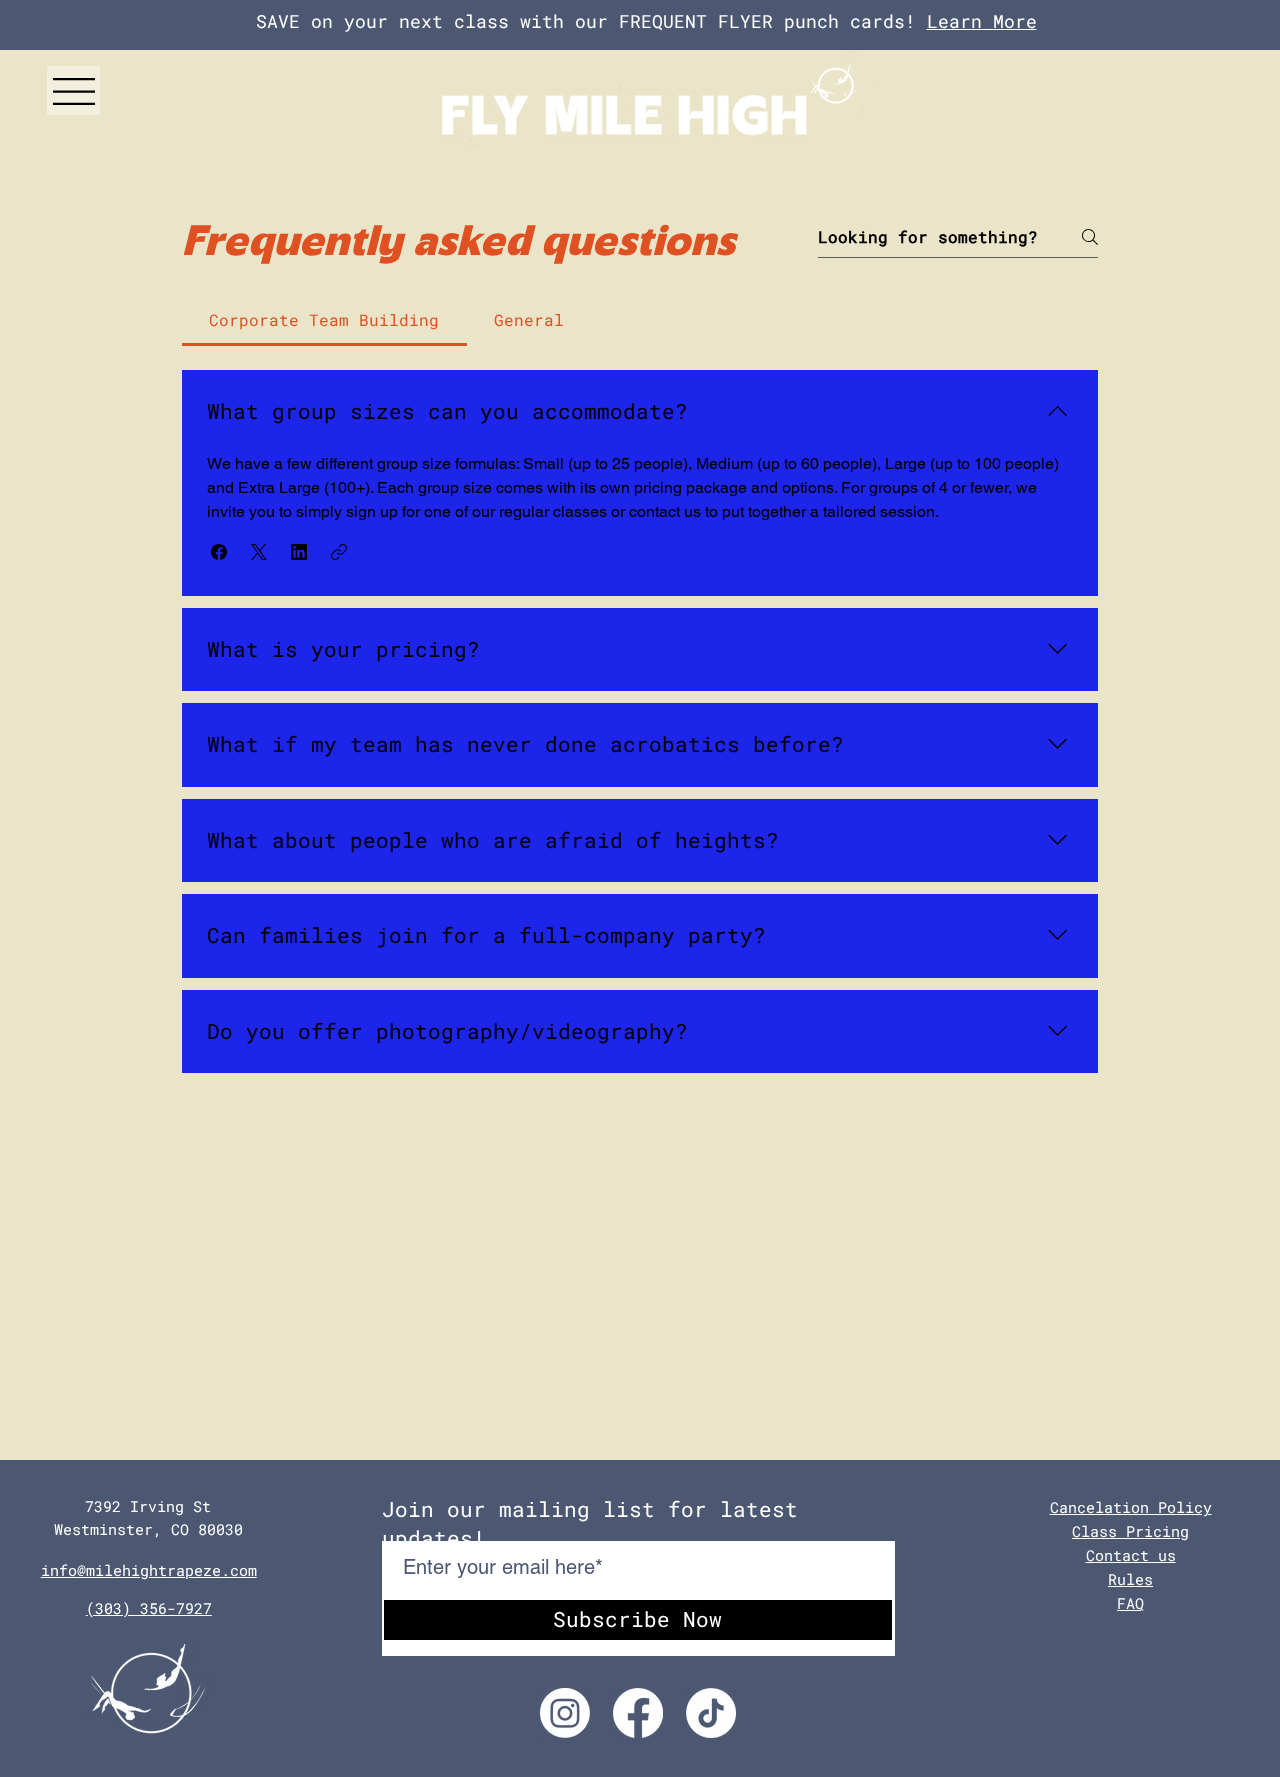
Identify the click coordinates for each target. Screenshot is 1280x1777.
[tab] (324, 320)
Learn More (982, 21)
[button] (74, 91)
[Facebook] (638, 1713)
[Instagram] (565, 1713)
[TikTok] (711, 1713)
